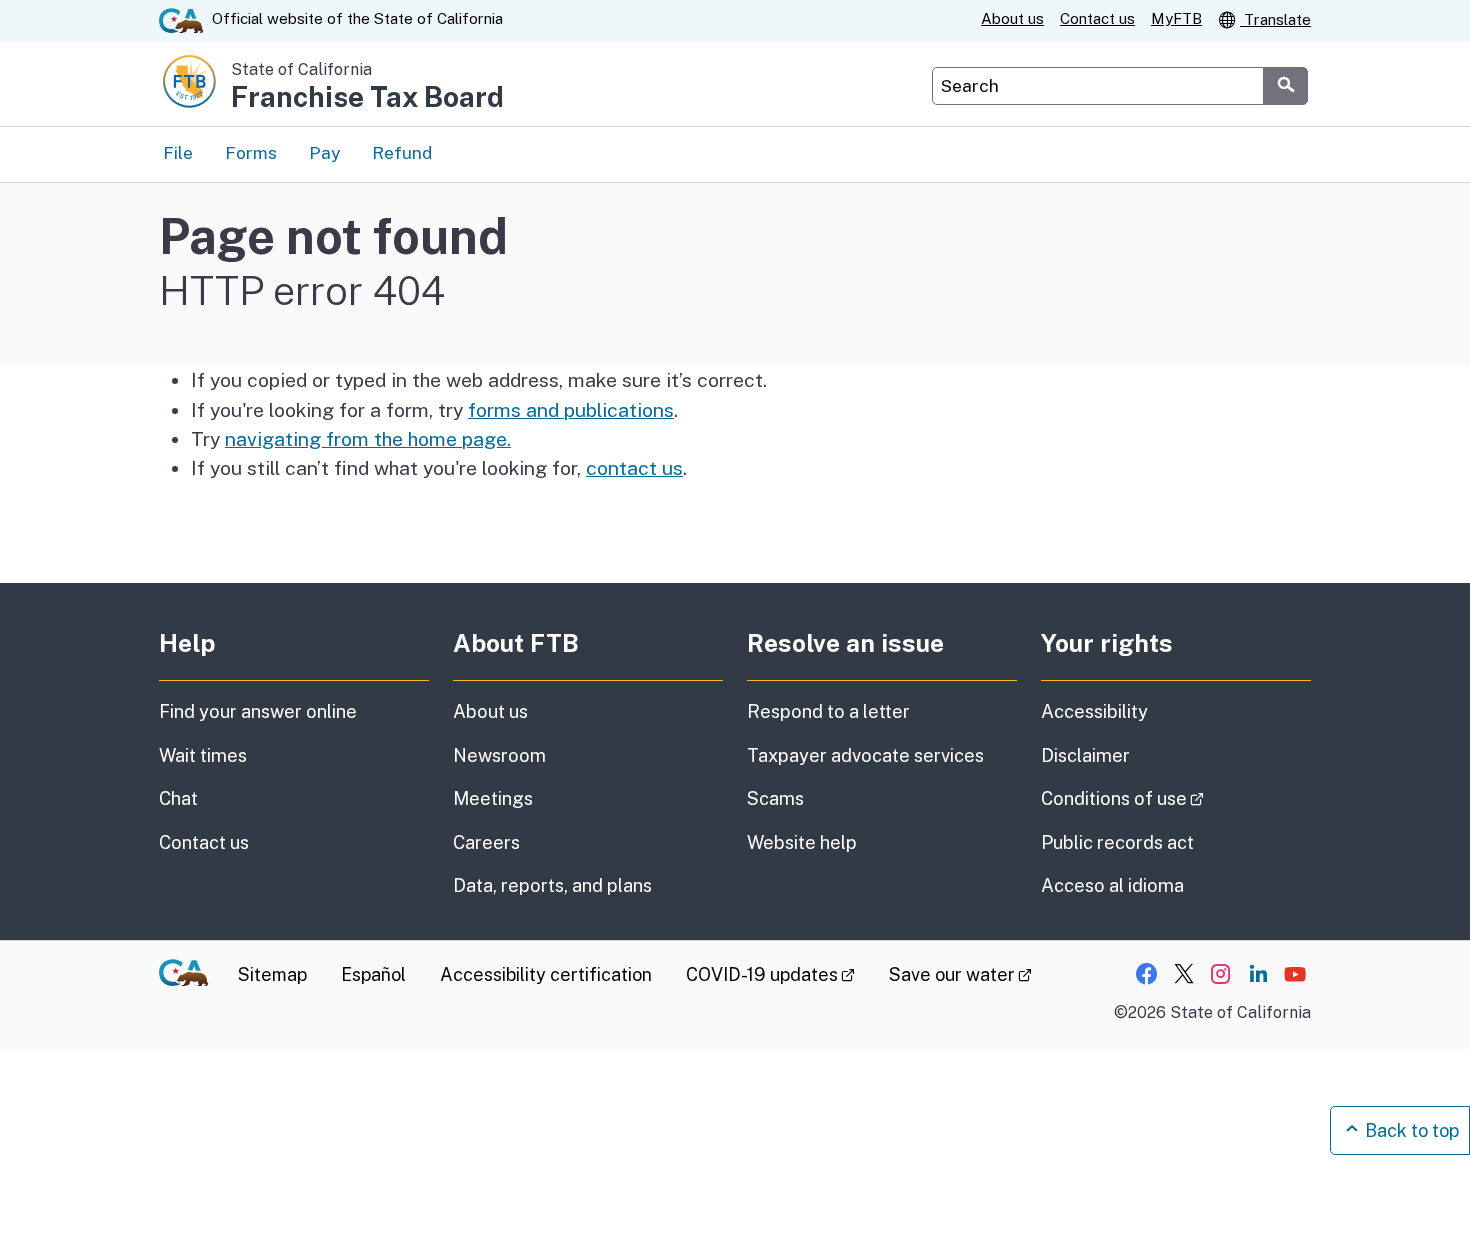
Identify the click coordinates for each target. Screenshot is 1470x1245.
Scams (775, 798)
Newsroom (499, 755)
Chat (178, 798)
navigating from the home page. (368, 439)
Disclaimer (1085, 755)
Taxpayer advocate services (865, 755)
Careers (486, 842)
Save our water (960, 974)
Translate (1275, 19)
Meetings (493, 798)
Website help (802, 842)
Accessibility (1094, 711)
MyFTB (1176, 18)
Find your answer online (258, 711)
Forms (251, 152)
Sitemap (272, 974)
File (178, 152)
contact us (634, 468)
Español (373, 974)
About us (1012, 18)
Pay (324, 152)
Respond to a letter (828, 711)
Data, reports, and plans (552, 885)
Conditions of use (1176, 798)
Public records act (1117, 842)
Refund (402, 152)
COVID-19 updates (770, 974)
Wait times (203, 755)
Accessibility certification (546, 974)
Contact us (1097, 18)
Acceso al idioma (1112, 885)
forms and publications (571, 410)
